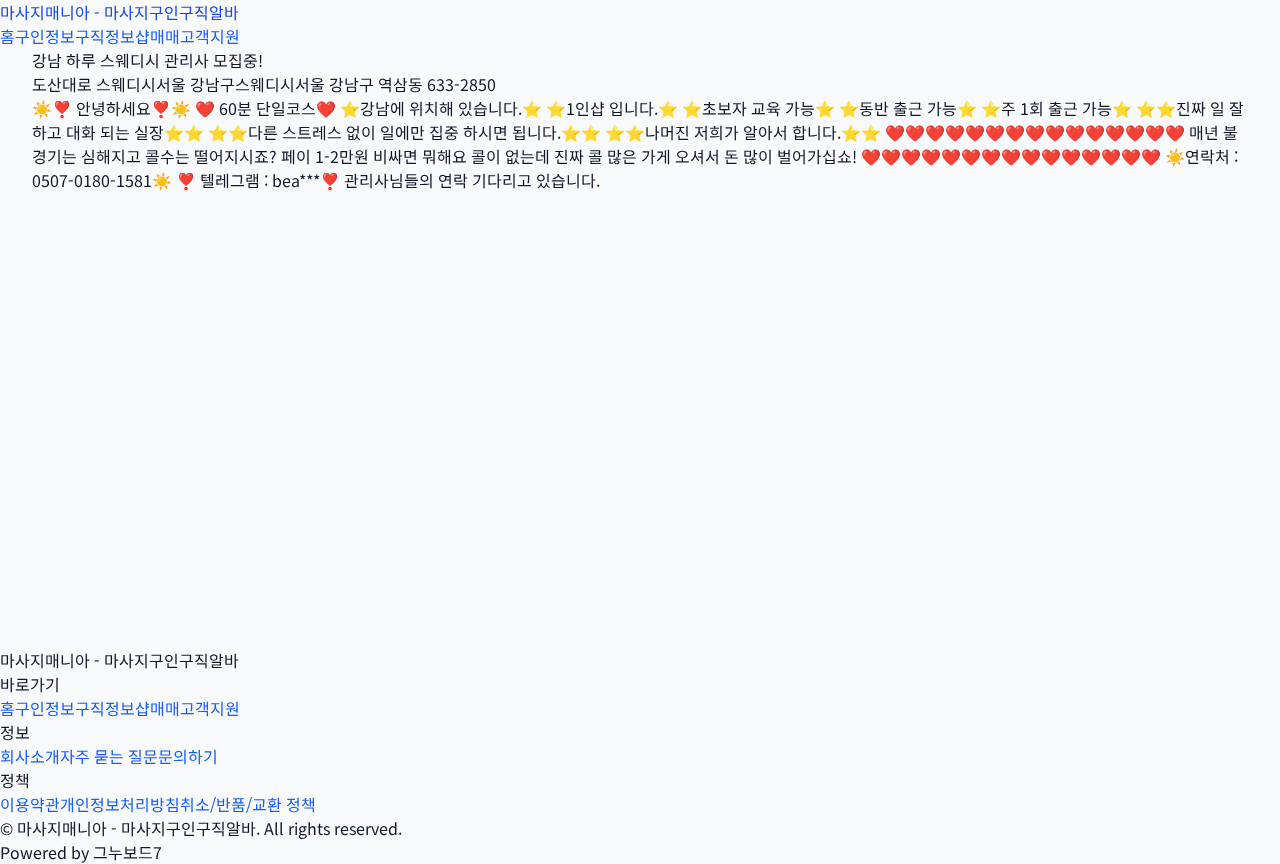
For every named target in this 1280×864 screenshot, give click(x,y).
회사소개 (30, 756)
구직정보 (105, 36)
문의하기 (188, 756)
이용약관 (30, 804)
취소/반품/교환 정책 (248, 804)
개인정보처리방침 (120, 804)
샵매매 (157, 36)
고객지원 (210, 36)
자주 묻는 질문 (109, 756)
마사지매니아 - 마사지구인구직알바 (119, 12)
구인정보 (45, 36)
